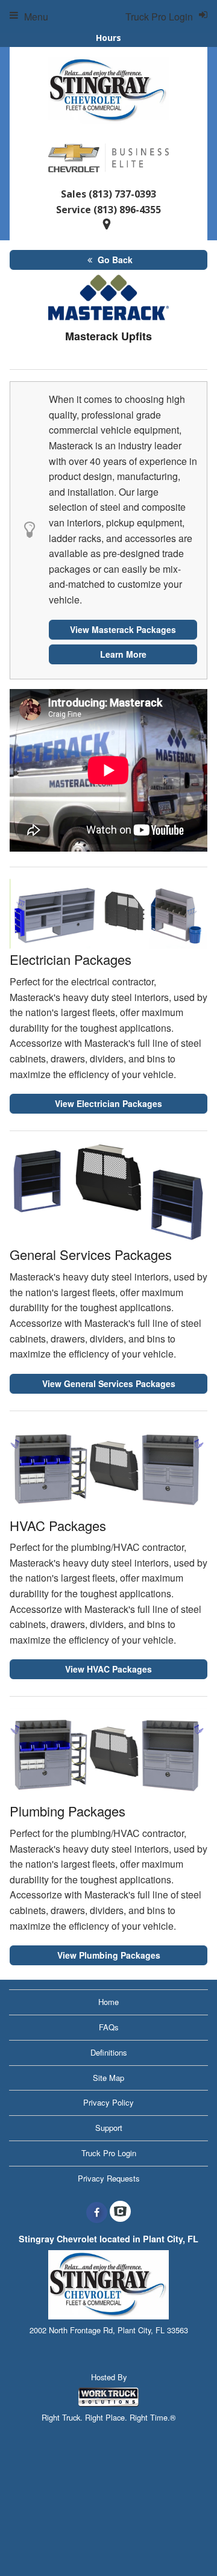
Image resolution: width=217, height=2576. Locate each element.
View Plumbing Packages (109, 1955)
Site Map (108, 2078)
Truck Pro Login (109, 2153)
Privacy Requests (109, 2178)
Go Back (114, 260)
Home (108, 2002)
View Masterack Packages (123, 629)
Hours (108, 38)
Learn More (123, 654)
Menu (36, 17)
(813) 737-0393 (122, 194)
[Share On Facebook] (97, 2212)
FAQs (109, 2027)
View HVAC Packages (108, 1669)
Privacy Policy (108, 2102)
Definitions (109, 2052)
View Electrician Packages (108, 1103)
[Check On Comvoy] (120, 2212)
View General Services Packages (109, 1383)
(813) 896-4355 (127, 210)
